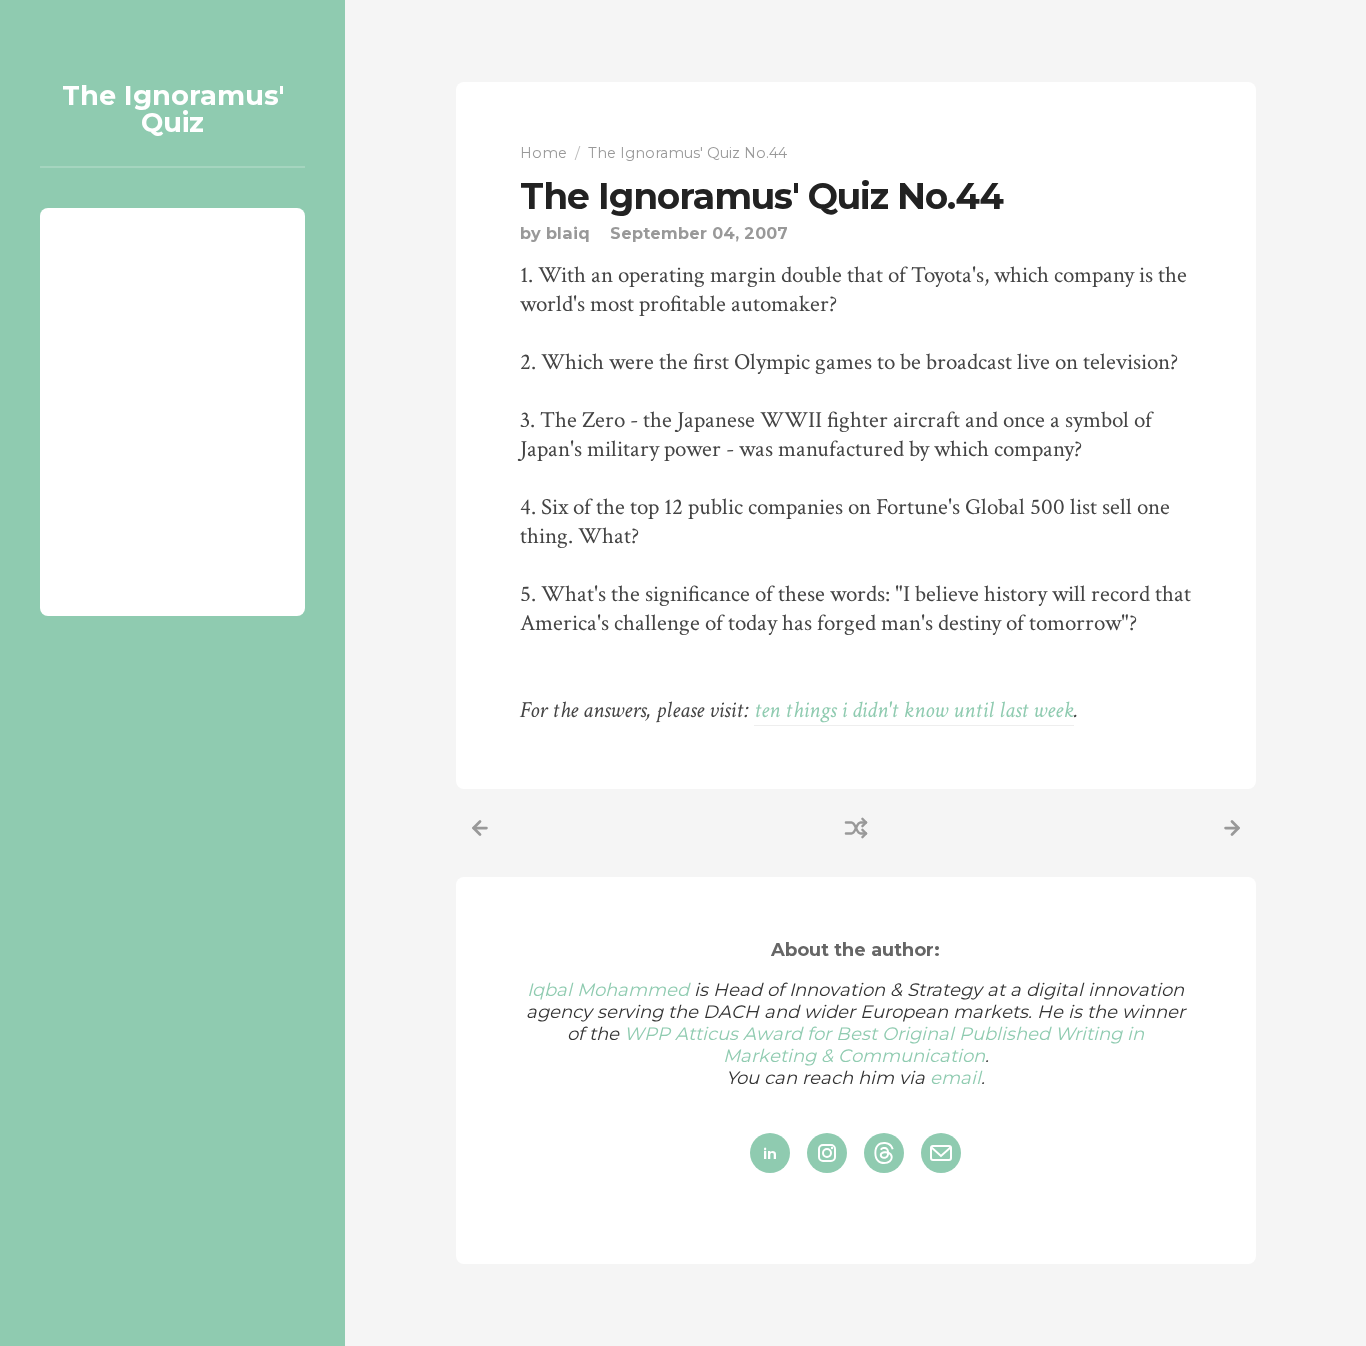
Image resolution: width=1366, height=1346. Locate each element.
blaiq (568, 233)
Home (543, 153)
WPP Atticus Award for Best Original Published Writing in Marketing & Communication (884, 1045)
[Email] (941, 1153)
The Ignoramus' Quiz (173, 109)
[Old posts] (1232, 828)
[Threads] (884, 1153)
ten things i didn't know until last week (914, 710)
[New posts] (480, 828)
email (955, 1078)
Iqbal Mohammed (608, 990)
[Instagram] (827, 1153)
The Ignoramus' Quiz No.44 (761, 196)
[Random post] (856, 828)
